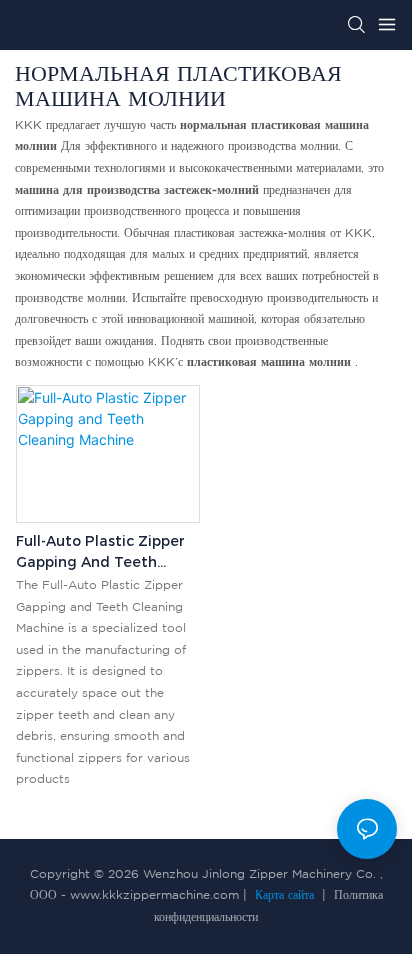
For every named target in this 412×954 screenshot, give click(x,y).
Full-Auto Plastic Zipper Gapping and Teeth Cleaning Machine (100, 552)
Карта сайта (284, 895)
